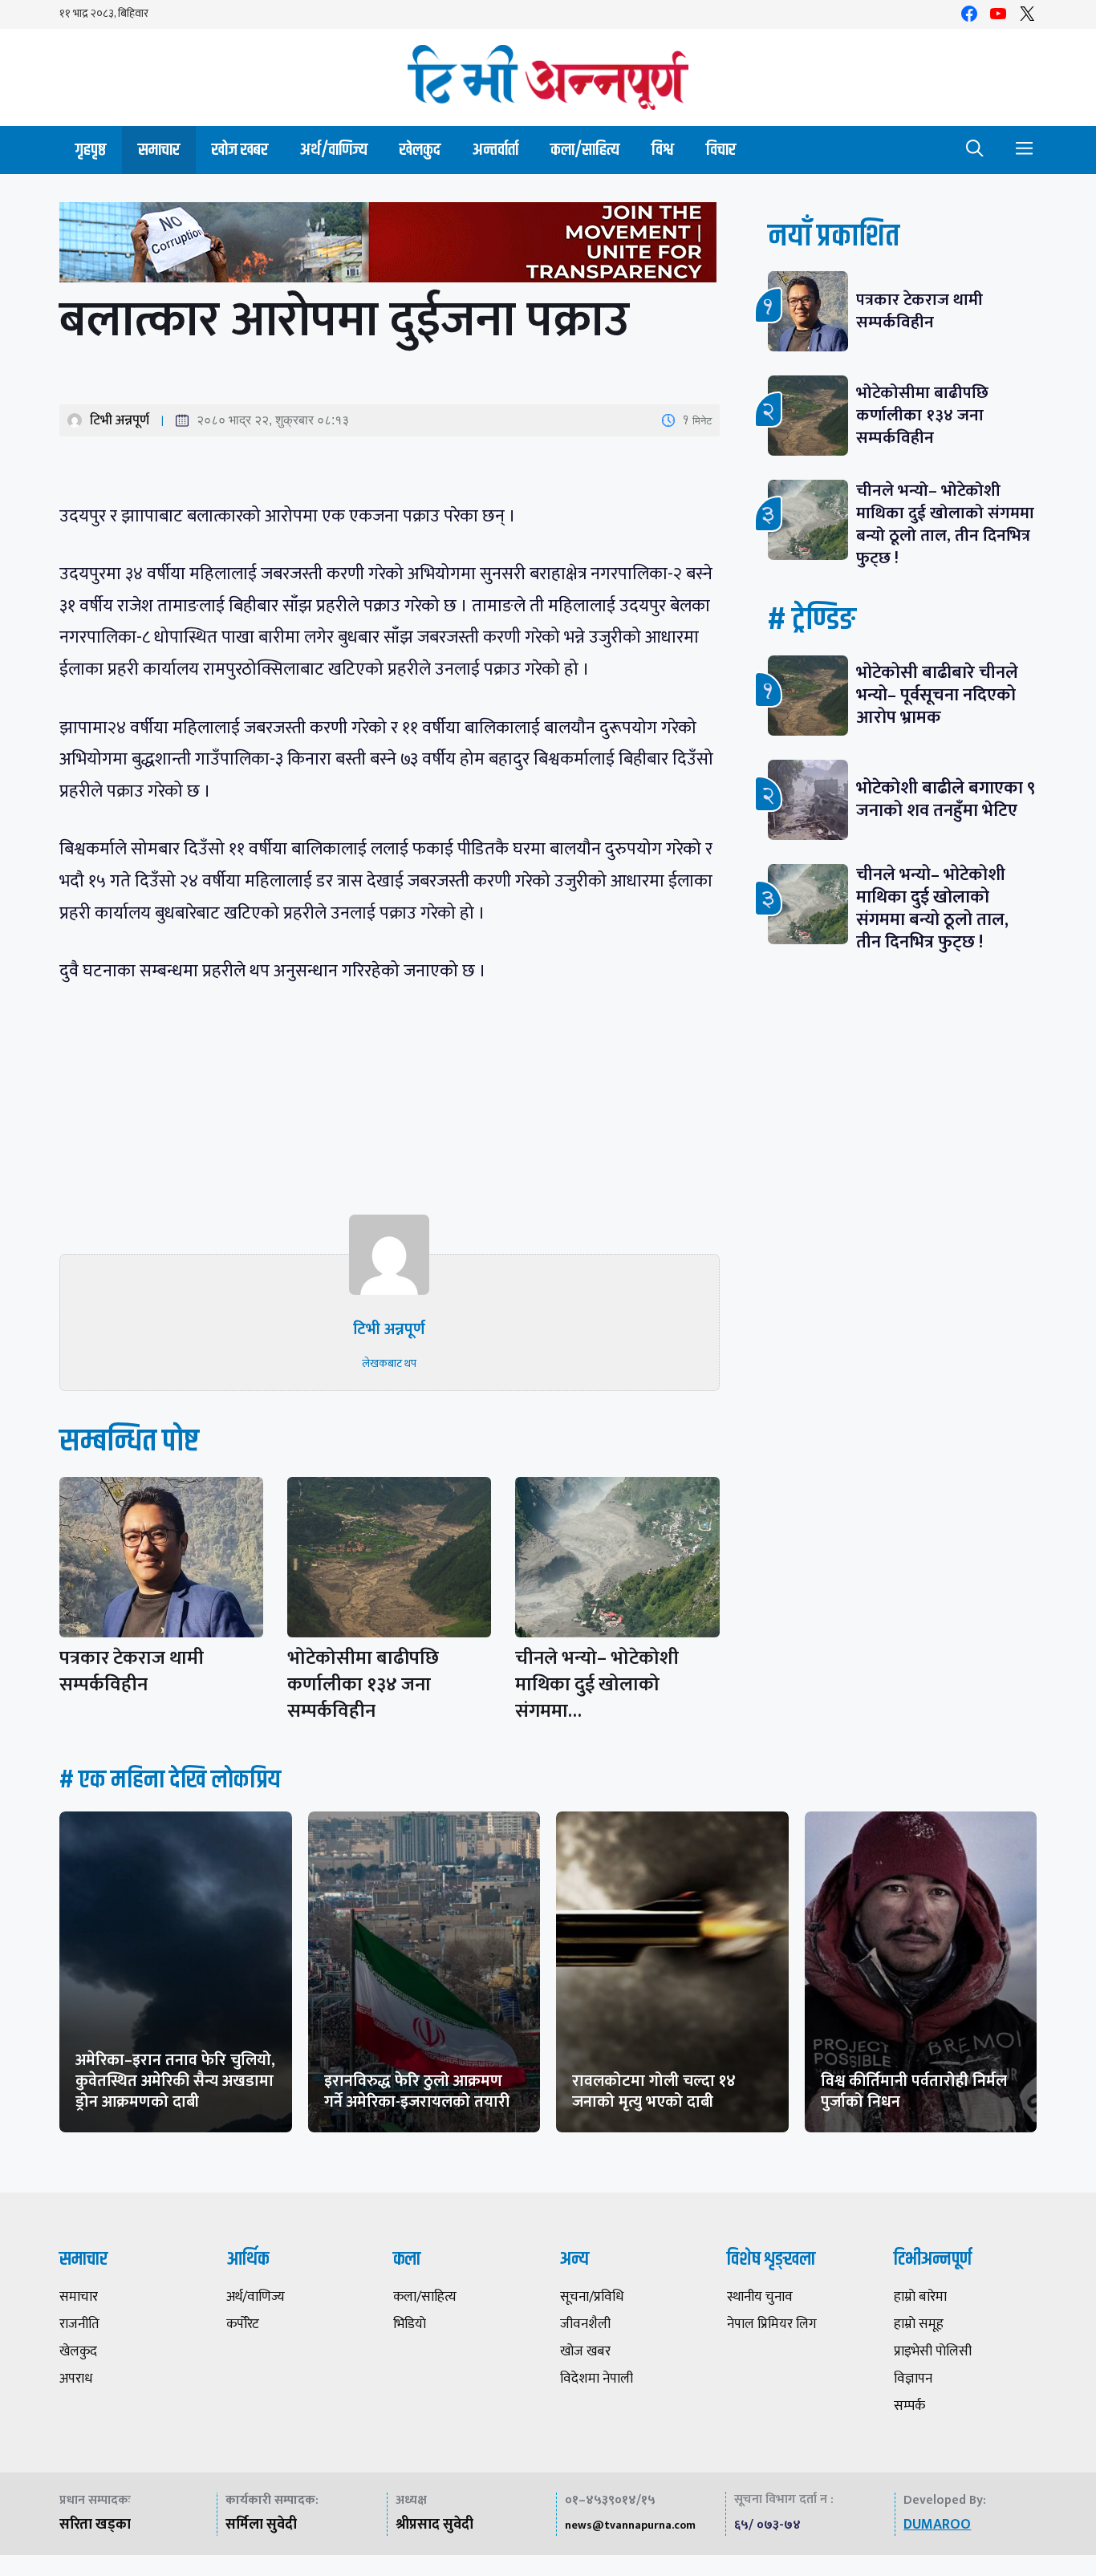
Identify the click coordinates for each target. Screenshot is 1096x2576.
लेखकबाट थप (389, 1363)
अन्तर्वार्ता (495, 150)
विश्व (663, 150)
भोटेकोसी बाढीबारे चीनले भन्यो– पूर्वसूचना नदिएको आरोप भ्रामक (937, 695)
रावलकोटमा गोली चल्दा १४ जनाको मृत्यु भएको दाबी (654, 2091)
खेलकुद (420, 150)
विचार (721, 150)
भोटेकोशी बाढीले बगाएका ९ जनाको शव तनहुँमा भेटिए (946, 799)
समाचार (159, 150)
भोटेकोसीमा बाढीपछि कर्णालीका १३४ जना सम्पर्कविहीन (363, 1685)
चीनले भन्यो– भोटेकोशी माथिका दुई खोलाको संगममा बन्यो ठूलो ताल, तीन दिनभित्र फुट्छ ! (945, 524)
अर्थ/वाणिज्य (334, 150)
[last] (390, 246)
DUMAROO (937, 2525)
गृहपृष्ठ (91, 150)
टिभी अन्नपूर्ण (120, 420)
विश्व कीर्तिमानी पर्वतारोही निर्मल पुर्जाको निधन (914, 2091)
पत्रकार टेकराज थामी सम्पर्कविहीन (132, 1671)
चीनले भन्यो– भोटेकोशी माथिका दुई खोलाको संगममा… (597, 1685)
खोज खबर (240, 150)
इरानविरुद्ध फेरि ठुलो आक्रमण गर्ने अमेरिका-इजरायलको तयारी (417, 2091)
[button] (975, 150)
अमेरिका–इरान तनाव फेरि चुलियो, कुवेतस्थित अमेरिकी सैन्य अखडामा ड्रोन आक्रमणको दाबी (175, 2081)
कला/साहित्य (585, 150)
